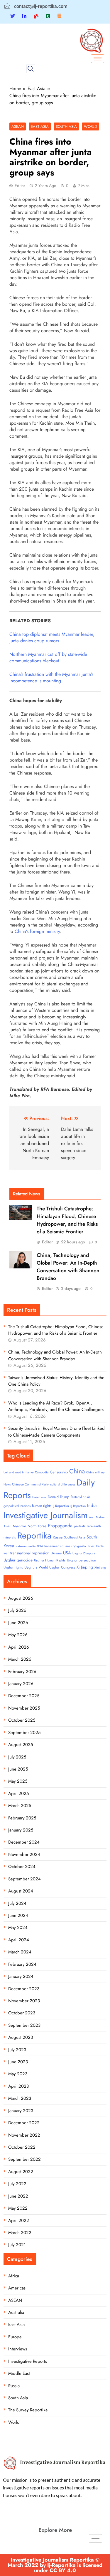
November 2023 (24, 2001)
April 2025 (18, 1794)
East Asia (40, 126)
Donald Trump (59, 1497)
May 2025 (18, 1781)
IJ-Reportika (61, 1506)
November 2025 (24, 1708)
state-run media (26, 1546)
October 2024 (22, 1867)
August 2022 (21, 2172)
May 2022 (18, 2208)
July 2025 (17, 1757)
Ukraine (56, 1553)
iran (92, 1517)
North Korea (37, 1526)
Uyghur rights (13, 1567)
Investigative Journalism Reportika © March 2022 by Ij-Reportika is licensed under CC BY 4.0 (55, 2565)
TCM (40, 1546)
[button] (31, 69)
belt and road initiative (18, 1472)
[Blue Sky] (36, 16)
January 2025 (21, 1830)
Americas (17, 2288)
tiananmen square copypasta (65, 1546)
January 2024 (21, 1976)
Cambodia (42, 1472)
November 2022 (24, 2135)
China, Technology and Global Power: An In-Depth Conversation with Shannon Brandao (68, 1267)
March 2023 (20, 2098)
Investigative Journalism (46, 1515)
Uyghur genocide (18, 1560)
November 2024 (24, 1854)
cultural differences (63, 1484)
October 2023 (22, 2013)
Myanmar (20, 1526)
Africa (14, 2276)
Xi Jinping (85, 1567)
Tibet (91, 1546)
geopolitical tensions (17, 1506)
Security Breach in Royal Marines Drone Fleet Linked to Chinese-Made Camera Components (56, 1432)
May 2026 (18, 1635)
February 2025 (22, 1818)
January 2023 (21, 2111)
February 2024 (22, 1964)
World (90, 126)
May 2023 (18, 2074)
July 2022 (17, 2184)
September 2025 (24, 1733)
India (92, 1505)
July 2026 (17, 1610)
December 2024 (24, 1842)
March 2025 (20, 1806)
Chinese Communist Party (30, 1484)
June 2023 (18, 2062)
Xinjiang (100, 1567)
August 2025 (21, 1745)
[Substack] (59, 16)
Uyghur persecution (81, 1560)
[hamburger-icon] (98, 59)
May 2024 (18, 1928)
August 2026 (21, 1598)
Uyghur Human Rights (50, 1560)
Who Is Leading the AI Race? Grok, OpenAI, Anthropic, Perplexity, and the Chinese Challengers (56, 1406)
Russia (58, 1537)
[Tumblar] (48, 16)
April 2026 (19, 1647)
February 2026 (22, 1672)
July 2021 (17, 2245)
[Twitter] (13, 16)
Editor (20, 186)
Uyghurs (31, 1567)
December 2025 (24, 1696)
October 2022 (22, 2147)
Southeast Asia (75, 1537)
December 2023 (24, 1989)
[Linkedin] (24, 16)
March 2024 (20, 1952)
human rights (42, 1506)
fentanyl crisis (81, 1497)
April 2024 (19, 1940)
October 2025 (22, 1720)
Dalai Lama (39, 1497)
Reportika (34, 1536)
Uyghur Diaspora (84, 1553)
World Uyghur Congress (57, 1567)
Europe (15, 2337)
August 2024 (21, 1891)
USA (67, 1553)
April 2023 (18, 2086)
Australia (16, 2312)
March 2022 (20, 2233)
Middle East (19, 2373)
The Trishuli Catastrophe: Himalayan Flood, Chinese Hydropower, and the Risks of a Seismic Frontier (67, 1220)
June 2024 (18, 1915)
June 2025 (18, 1769)
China (77, 1471)
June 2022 (18, 2196)
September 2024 (24, 1879)
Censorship (59, 1472)
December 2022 (24, 2123)
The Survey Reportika (28, 2410)
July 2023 (17, 2050)
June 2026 (18, 1623)
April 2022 (19, 2221)
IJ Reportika (78, 1506)
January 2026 (21, 1684)
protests (80, 1526)
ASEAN (18, 126)
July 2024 (17, 1903)
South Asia (66, 126)
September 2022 (24, 2159)
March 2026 (20, 1659)
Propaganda (60, 1526)
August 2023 (21, 2037)
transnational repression (30, 1553)
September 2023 (24, 2025)
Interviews (18, 2349)
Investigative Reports (28, 2361)
